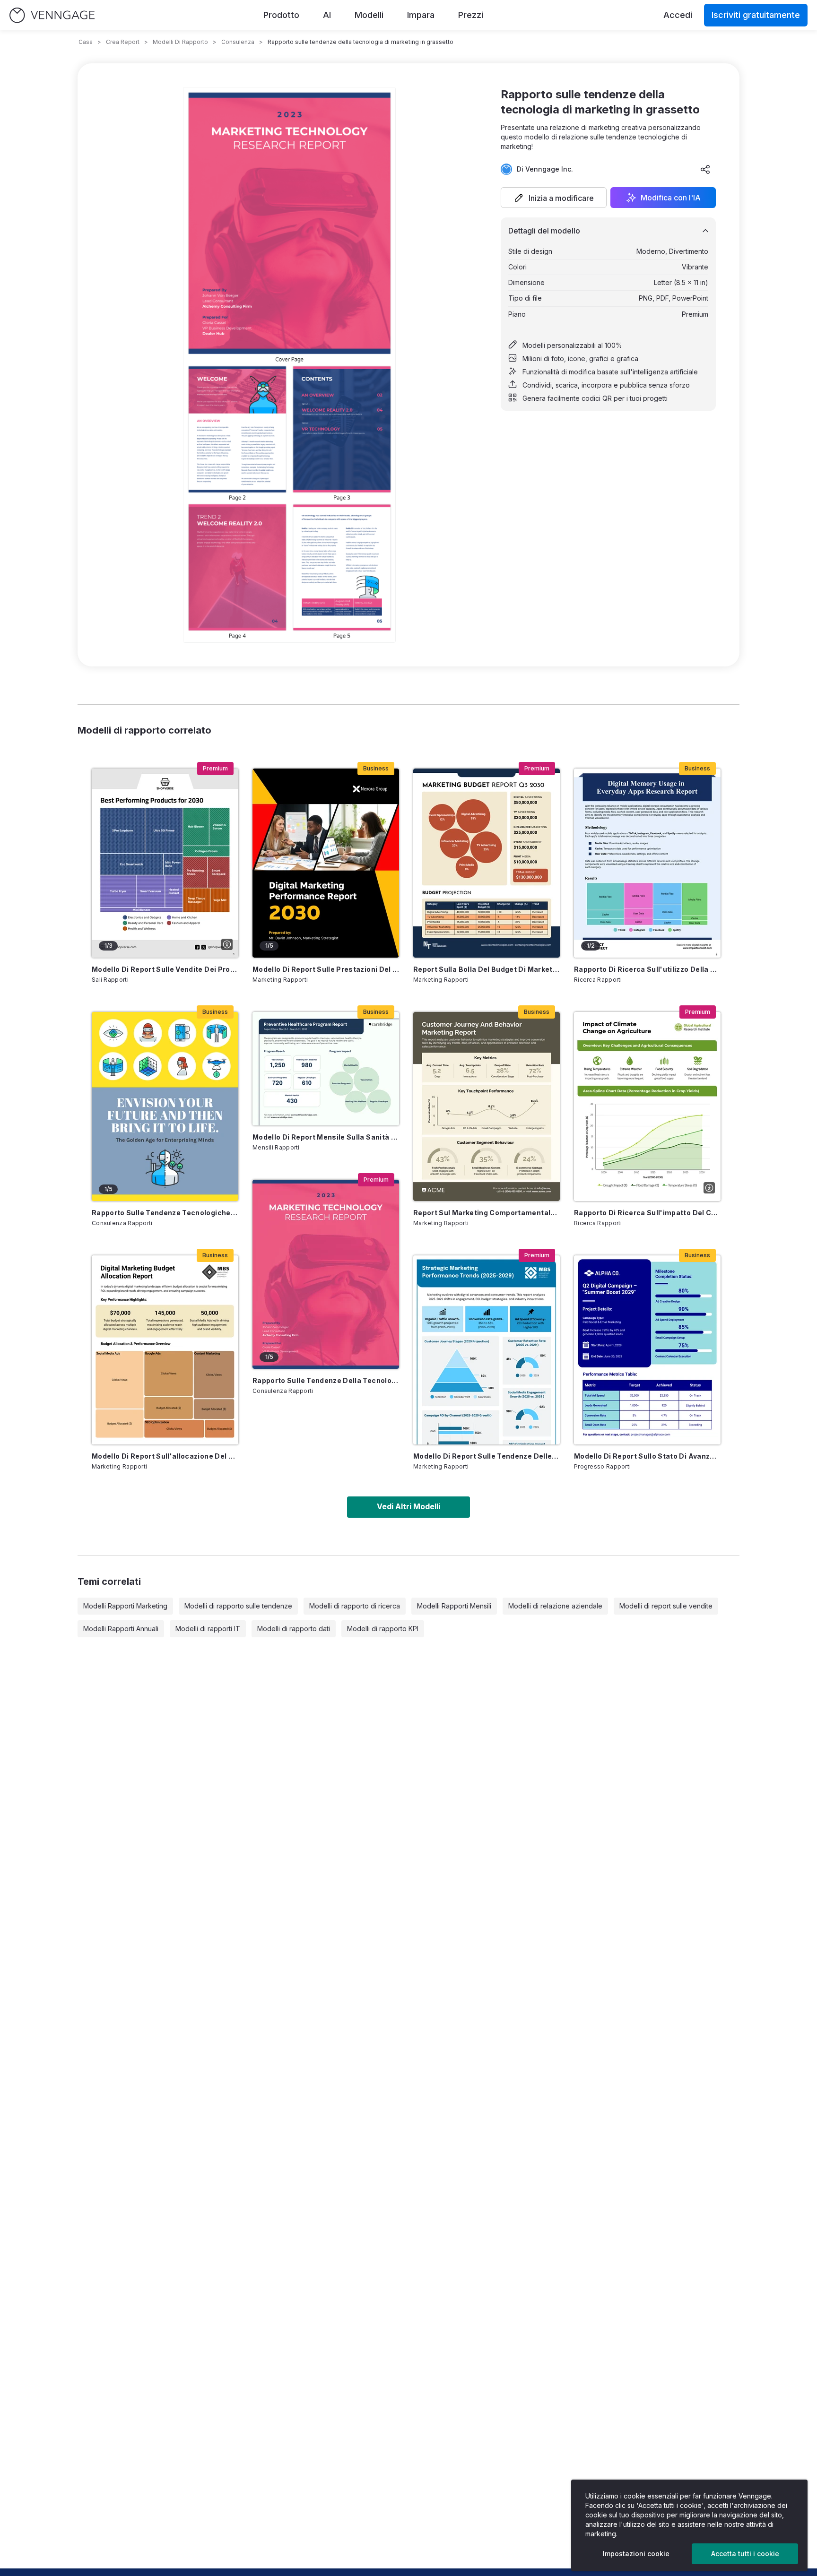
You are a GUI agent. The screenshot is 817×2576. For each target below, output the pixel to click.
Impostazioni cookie (636, 2554)
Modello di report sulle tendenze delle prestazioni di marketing (487, 1456)
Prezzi (471, 15)
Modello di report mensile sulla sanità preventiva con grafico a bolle (326, 1137)
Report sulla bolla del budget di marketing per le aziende (487, 969)
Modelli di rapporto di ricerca (355, 1606)
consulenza (238, 42)
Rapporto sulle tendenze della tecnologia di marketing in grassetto (326, 1380)
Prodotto (281, 15)
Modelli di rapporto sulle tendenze (238, 1606)
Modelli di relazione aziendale (555, 1606)
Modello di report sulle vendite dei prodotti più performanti (165, 969)
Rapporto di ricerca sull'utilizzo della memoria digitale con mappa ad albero (647, 969)
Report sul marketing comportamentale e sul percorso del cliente (487, 1213)
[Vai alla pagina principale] (52, 15)
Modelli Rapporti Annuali (121, 1629)
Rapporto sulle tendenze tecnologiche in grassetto (165, 1213)
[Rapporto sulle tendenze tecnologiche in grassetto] (165, 1106)
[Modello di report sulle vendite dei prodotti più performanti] (165, 863)
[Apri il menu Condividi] (705, 169)
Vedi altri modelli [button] (408, 1506)
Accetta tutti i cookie (745, 2554)
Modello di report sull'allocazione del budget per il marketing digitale (165, 1456)
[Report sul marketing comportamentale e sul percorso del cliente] (487, 1106)
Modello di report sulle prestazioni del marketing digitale (326, 969)
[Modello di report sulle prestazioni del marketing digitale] (326, 863)
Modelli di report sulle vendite (666, 1606)
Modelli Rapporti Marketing (125, 1606)
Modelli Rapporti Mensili (454, 1606)
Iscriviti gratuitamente (756, 15)
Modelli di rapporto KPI (383, 1629)
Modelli (369, 15)
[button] (554, 198)
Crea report (123, 42)
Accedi (678, 15)
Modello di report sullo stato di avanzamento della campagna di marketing (647, 1456)
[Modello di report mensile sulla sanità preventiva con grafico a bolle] (326, 1069)
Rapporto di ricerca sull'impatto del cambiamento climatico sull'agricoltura (647, 1213)
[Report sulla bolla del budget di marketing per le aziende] (487, 863)
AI (327, 15)
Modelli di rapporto (180, 42)
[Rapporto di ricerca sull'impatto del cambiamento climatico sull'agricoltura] (647, 1106)
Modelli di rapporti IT (208, 1629)
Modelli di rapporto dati (294, 1629)
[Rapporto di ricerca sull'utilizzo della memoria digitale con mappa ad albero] (647, 863)
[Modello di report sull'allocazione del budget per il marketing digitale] (165, 1350)
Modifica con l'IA (671, 198)
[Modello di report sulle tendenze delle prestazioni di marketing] (487, 1350)
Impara (421, 15)
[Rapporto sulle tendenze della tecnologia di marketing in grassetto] (326, 1274)
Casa (86, 42)
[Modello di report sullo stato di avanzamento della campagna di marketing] (647, 1350)
